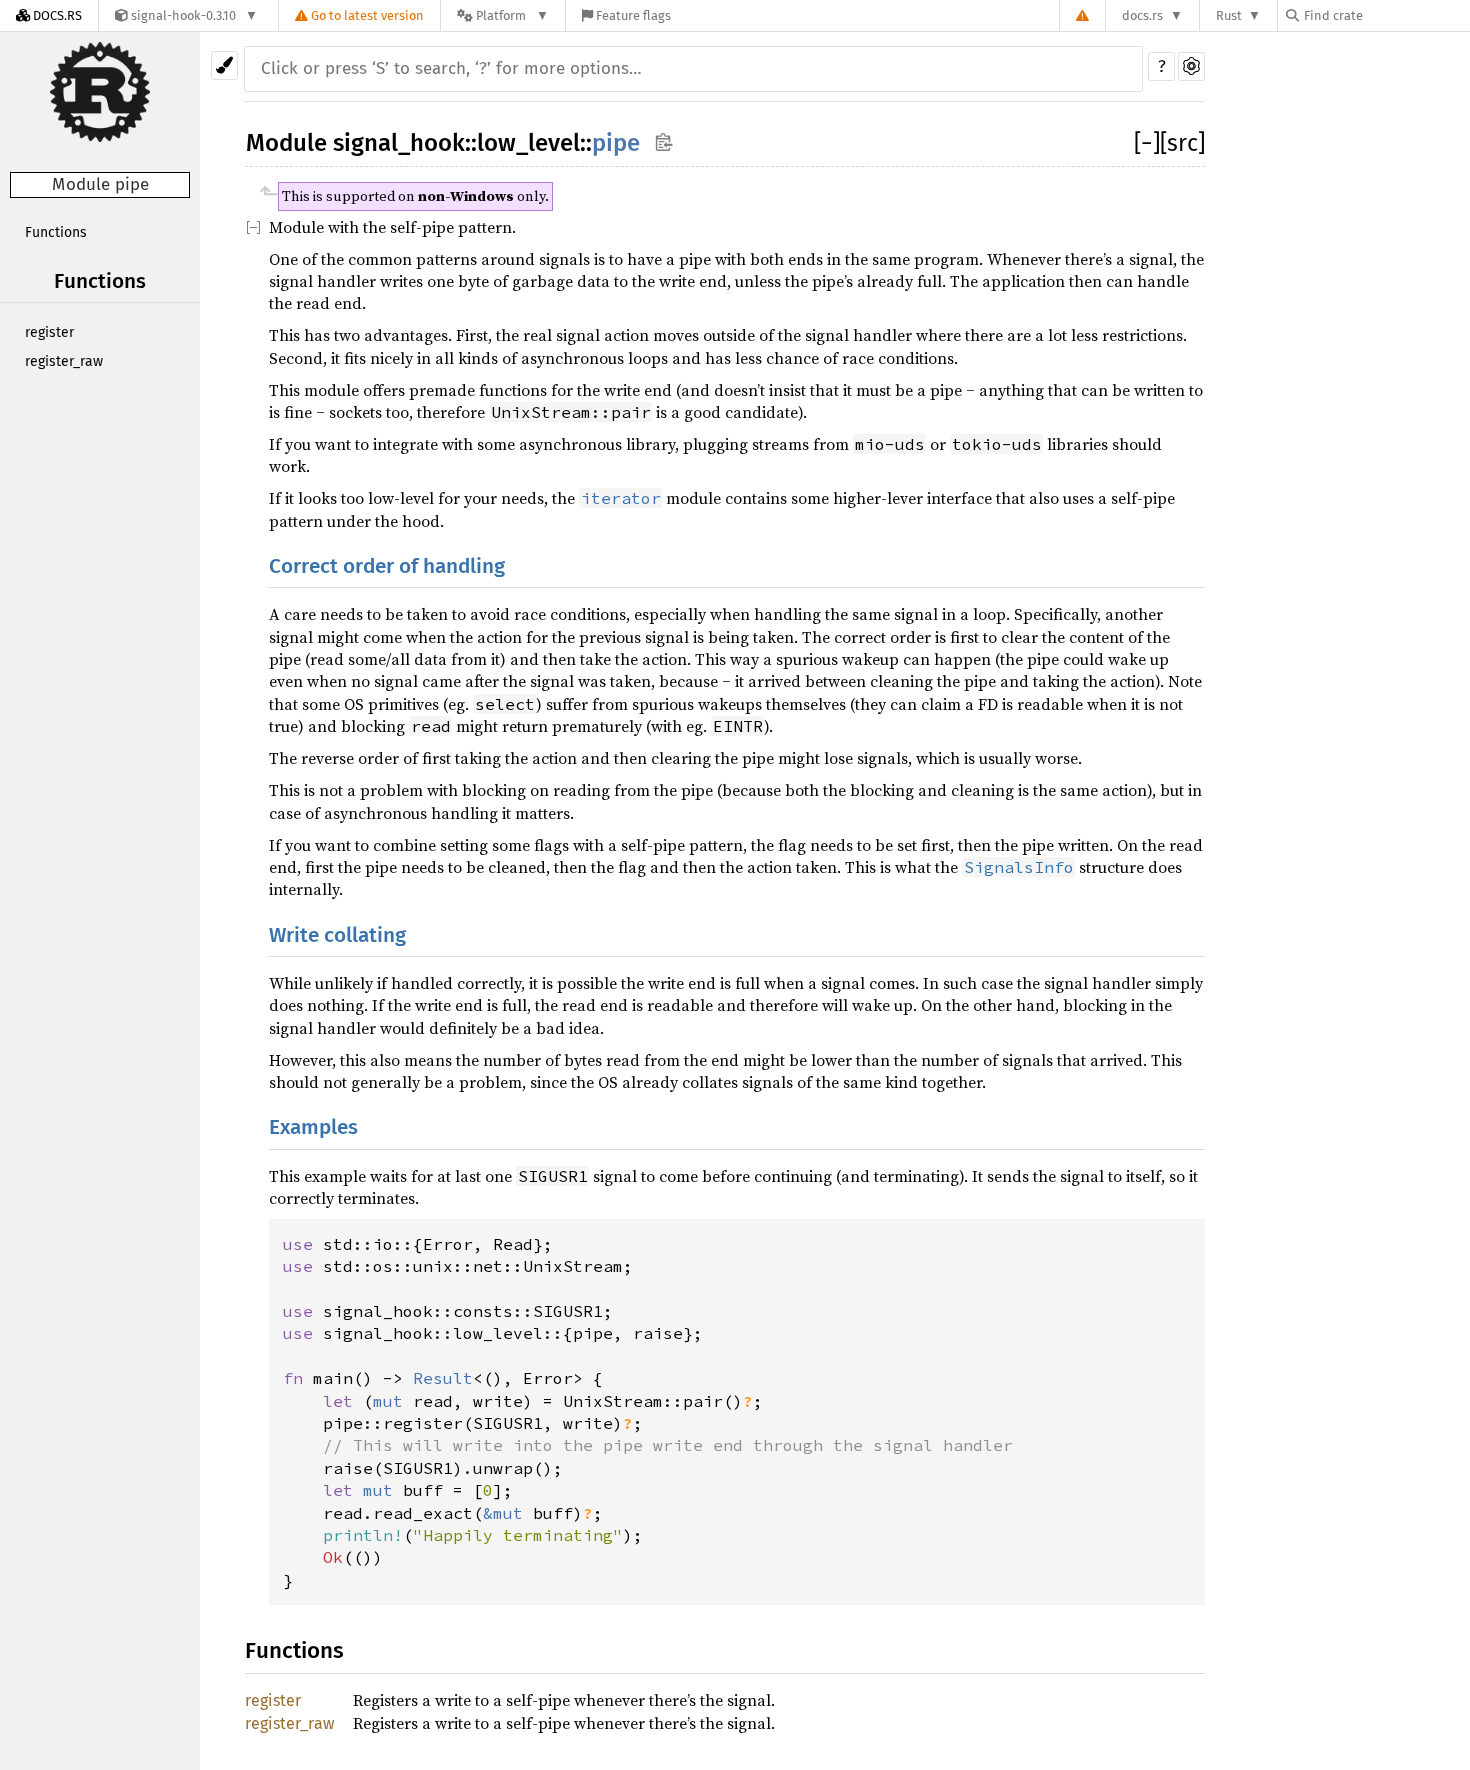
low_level (528, 143)
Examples (313, 1127)
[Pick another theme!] (224, 65)
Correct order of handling (387, 566)
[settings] (1191, 66)
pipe (616, 143)
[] (1147, 143)
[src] (1182, 143)
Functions (56, 232)
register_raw (64, 361)
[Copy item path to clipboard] (663, 141)
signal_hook (399, 143)
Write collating (337, 935)
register (49, 332)
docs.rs (1142, 15)
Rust (1229, 15)
